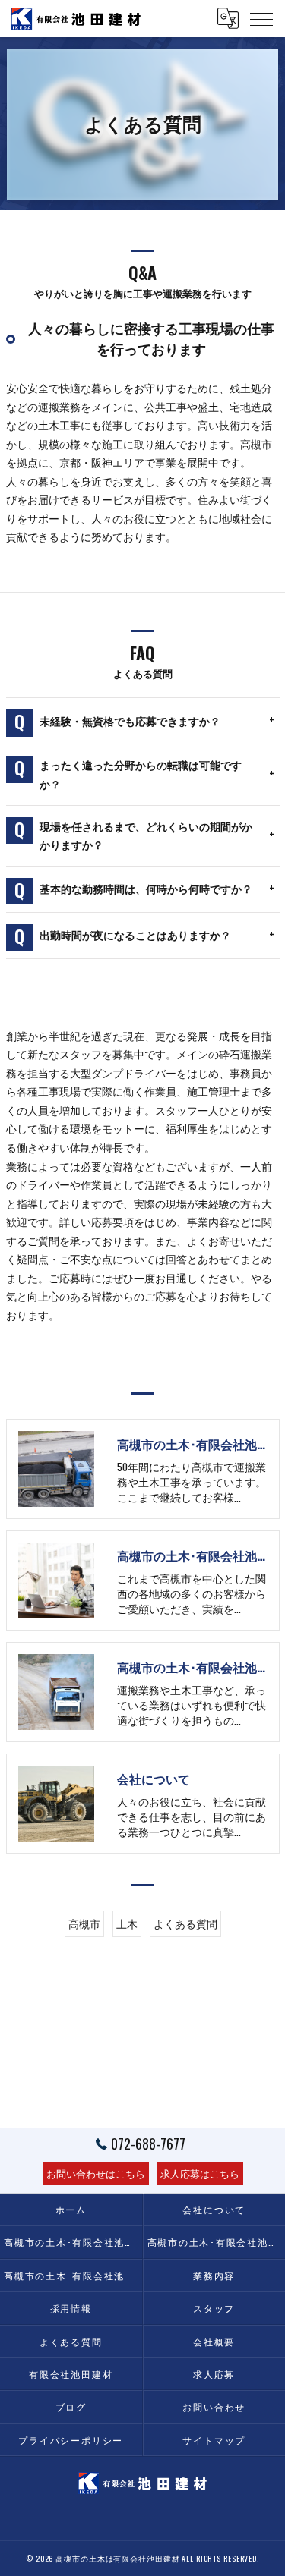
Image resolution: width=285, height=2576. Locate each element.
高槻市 (84, 1923)
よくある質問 (185, 1923)
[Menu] (261, 18)
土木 (127, 1923)
